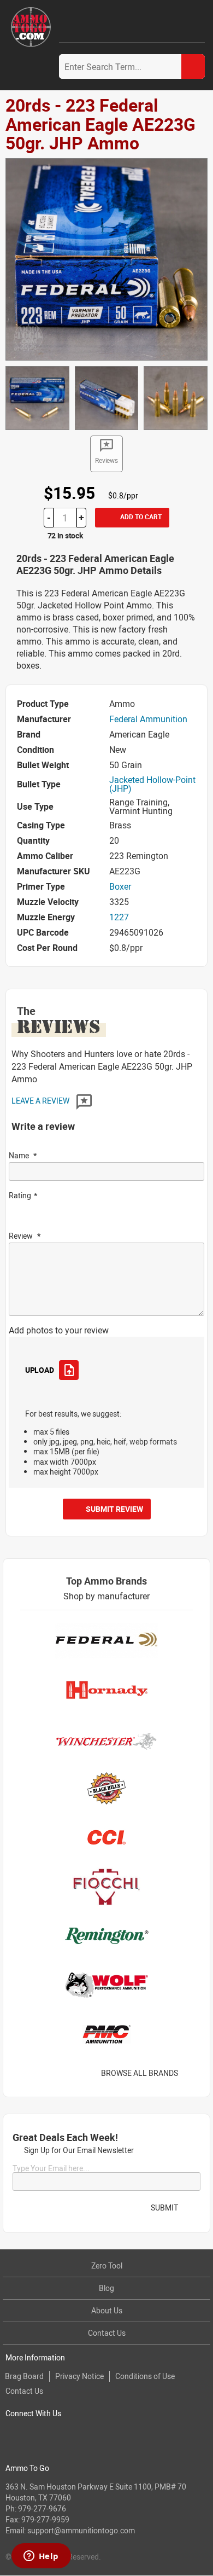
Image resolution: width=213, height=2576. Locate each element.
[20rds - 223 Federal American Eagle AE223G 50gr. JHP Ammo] (106, 258)
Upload (39, 1370)
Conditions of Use (145, 2376)
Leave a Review (41, 1101)
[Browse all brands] (192, 2073)
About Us (107, 2310)
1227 (119, 917)
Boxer (120, 886)
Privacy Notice (79, 2376)
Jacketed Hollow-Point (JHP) (152, 784)
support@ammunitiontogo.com (81, 2530)
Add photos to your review (59, 1330)
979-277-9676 (42, 2508)
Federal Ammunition (148, 719)
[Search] (193, 66)
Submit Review (114, 1509)
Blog (106, 2288)
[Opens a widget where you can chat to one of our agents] (41, 2557)
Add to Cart (140, 517)
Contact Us (107, 2333)
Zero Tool (107, 2265)
